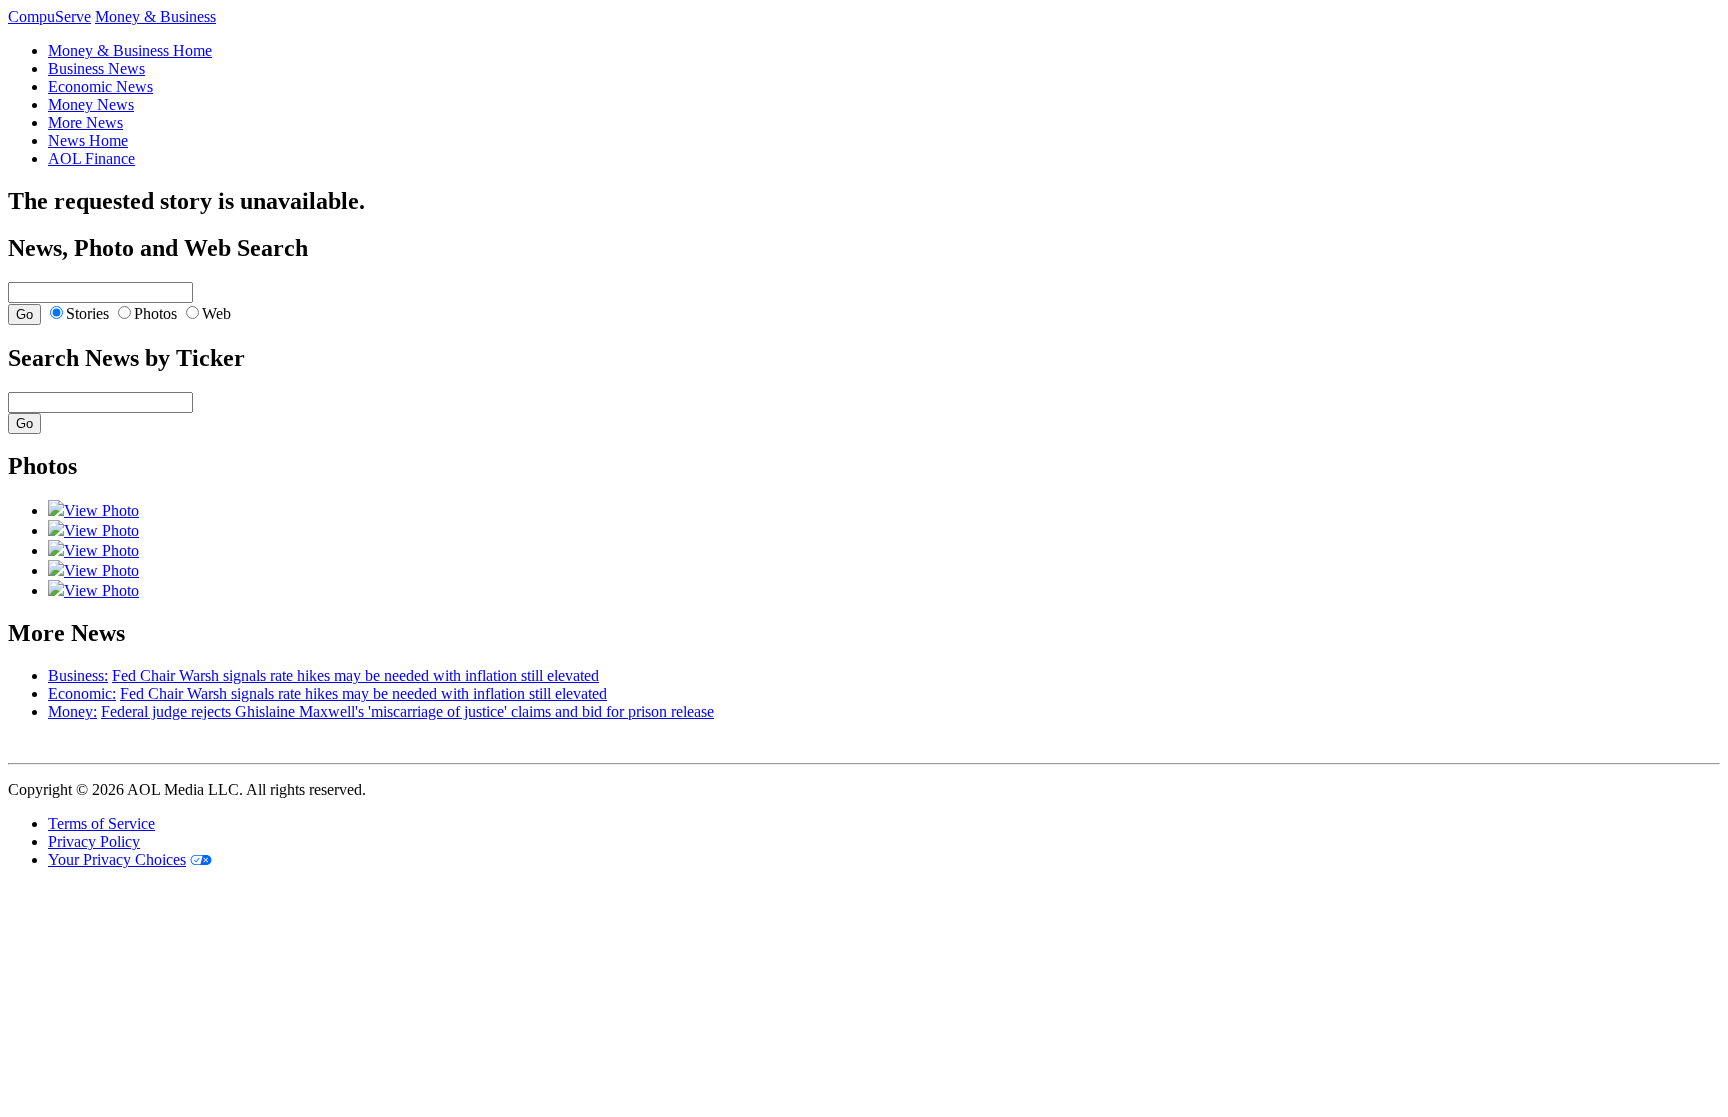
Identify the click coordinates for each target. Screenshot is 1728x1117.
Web (216, 313)
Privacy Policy (94, 841)
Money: (72, 711)
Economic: (82, 693)
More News (85, 122)
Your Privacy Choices (117, 859)
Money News (91, 104)
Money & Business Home (130, 50)
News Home (88, 140)
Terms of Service (101, 823)
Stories (87, 313)
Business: (78, 675)
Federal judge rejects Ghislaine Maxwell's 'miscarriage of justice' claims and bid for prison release (407, 711)
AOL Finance (91, 158)
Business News (96, 68)
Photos (155, 313)
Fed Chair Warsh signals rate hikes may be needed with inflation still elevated (355, 675)
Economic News (100, 86)
